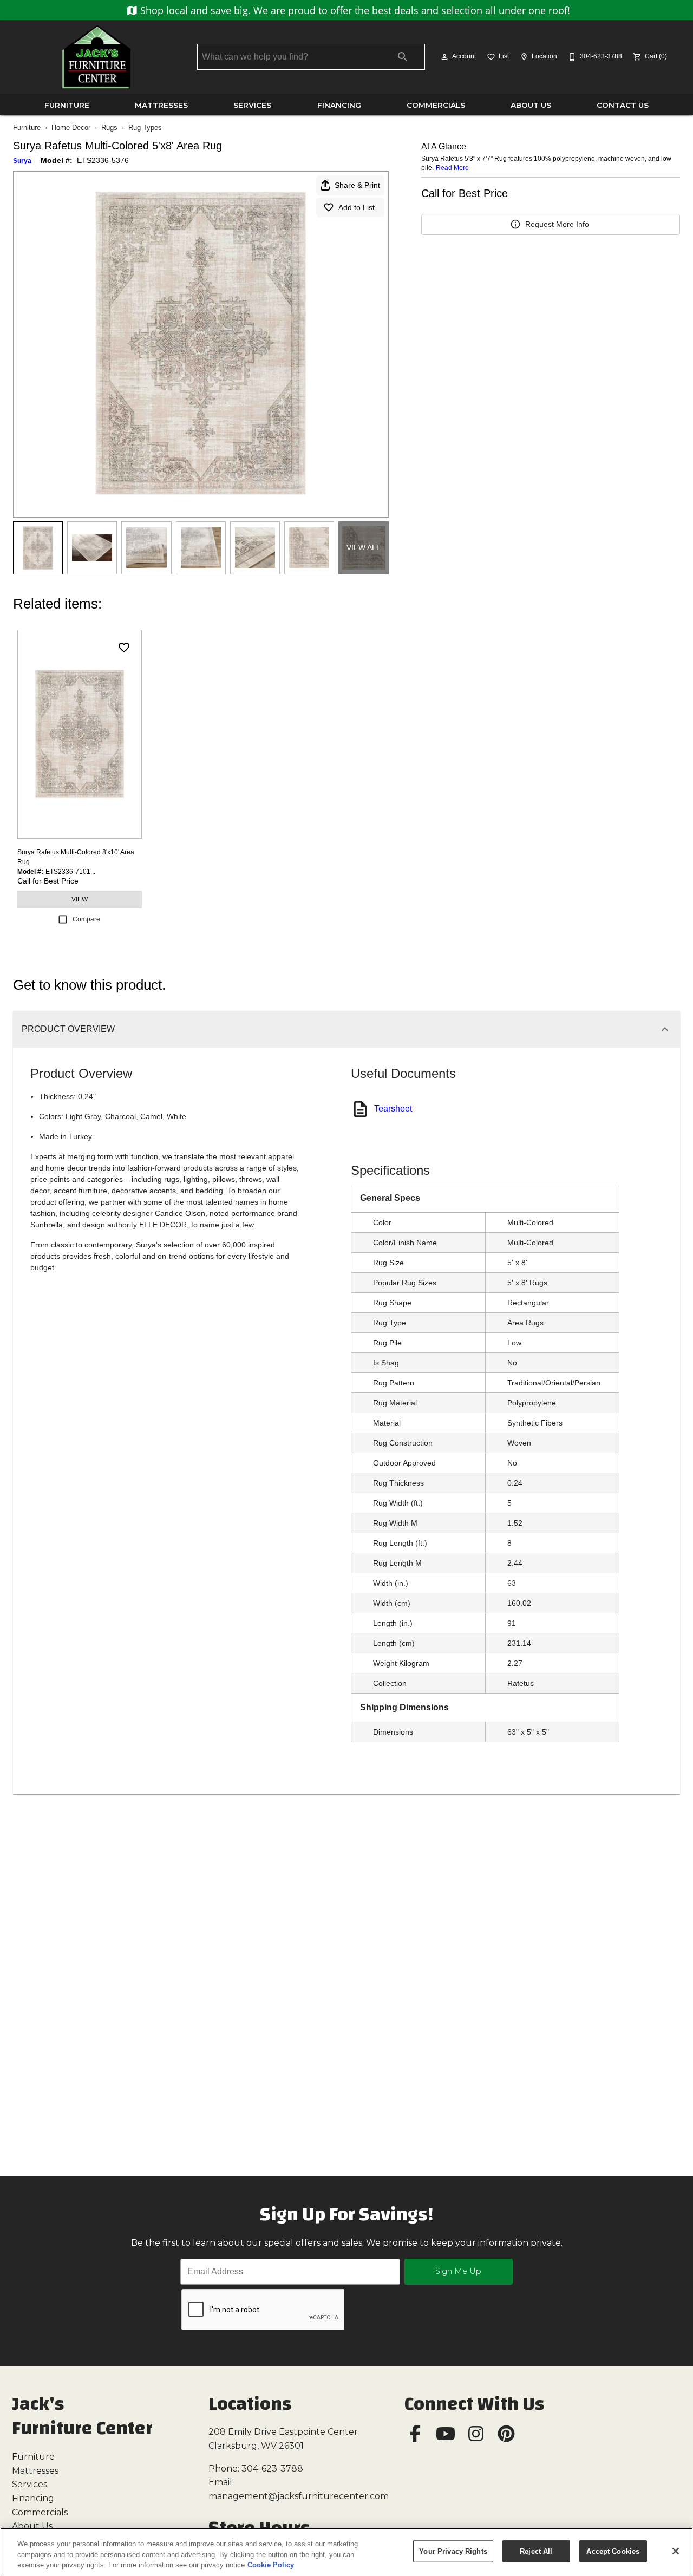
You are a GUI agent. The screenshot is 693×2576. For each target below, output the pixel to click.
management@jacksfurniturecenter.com (299, 2496)
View (80, 899)
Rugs (109, 128)
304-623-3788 (272, 2469)
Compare (86, 919)
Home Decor (71, 128)
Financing (339, 105)
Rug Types (145, 128)
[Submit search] (403, 57)
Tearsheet (393, 1109)
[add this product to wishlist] (124, 648)
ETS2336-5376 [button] (103, 160)
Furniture (67, 105)
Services (252, 105)
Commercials (436, 105)
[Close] (676, 2551)
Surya (22, 161)
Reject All (536, 2551)
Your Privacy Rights (453, 2551)
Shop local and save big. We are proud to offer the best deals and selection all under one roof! (354, 10)
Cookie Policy (271, 2565)
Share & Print (357, 185)
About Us (531, 105)
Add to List (357, 207)
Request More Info (557, 224)
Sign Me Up (458, 2271)
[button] (444, 57)
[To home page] (96, 57)
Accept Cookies (613, 2551)
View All (364, 547)
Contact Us (623, 105)
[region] (346, 2552)
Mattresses (161, 105)
